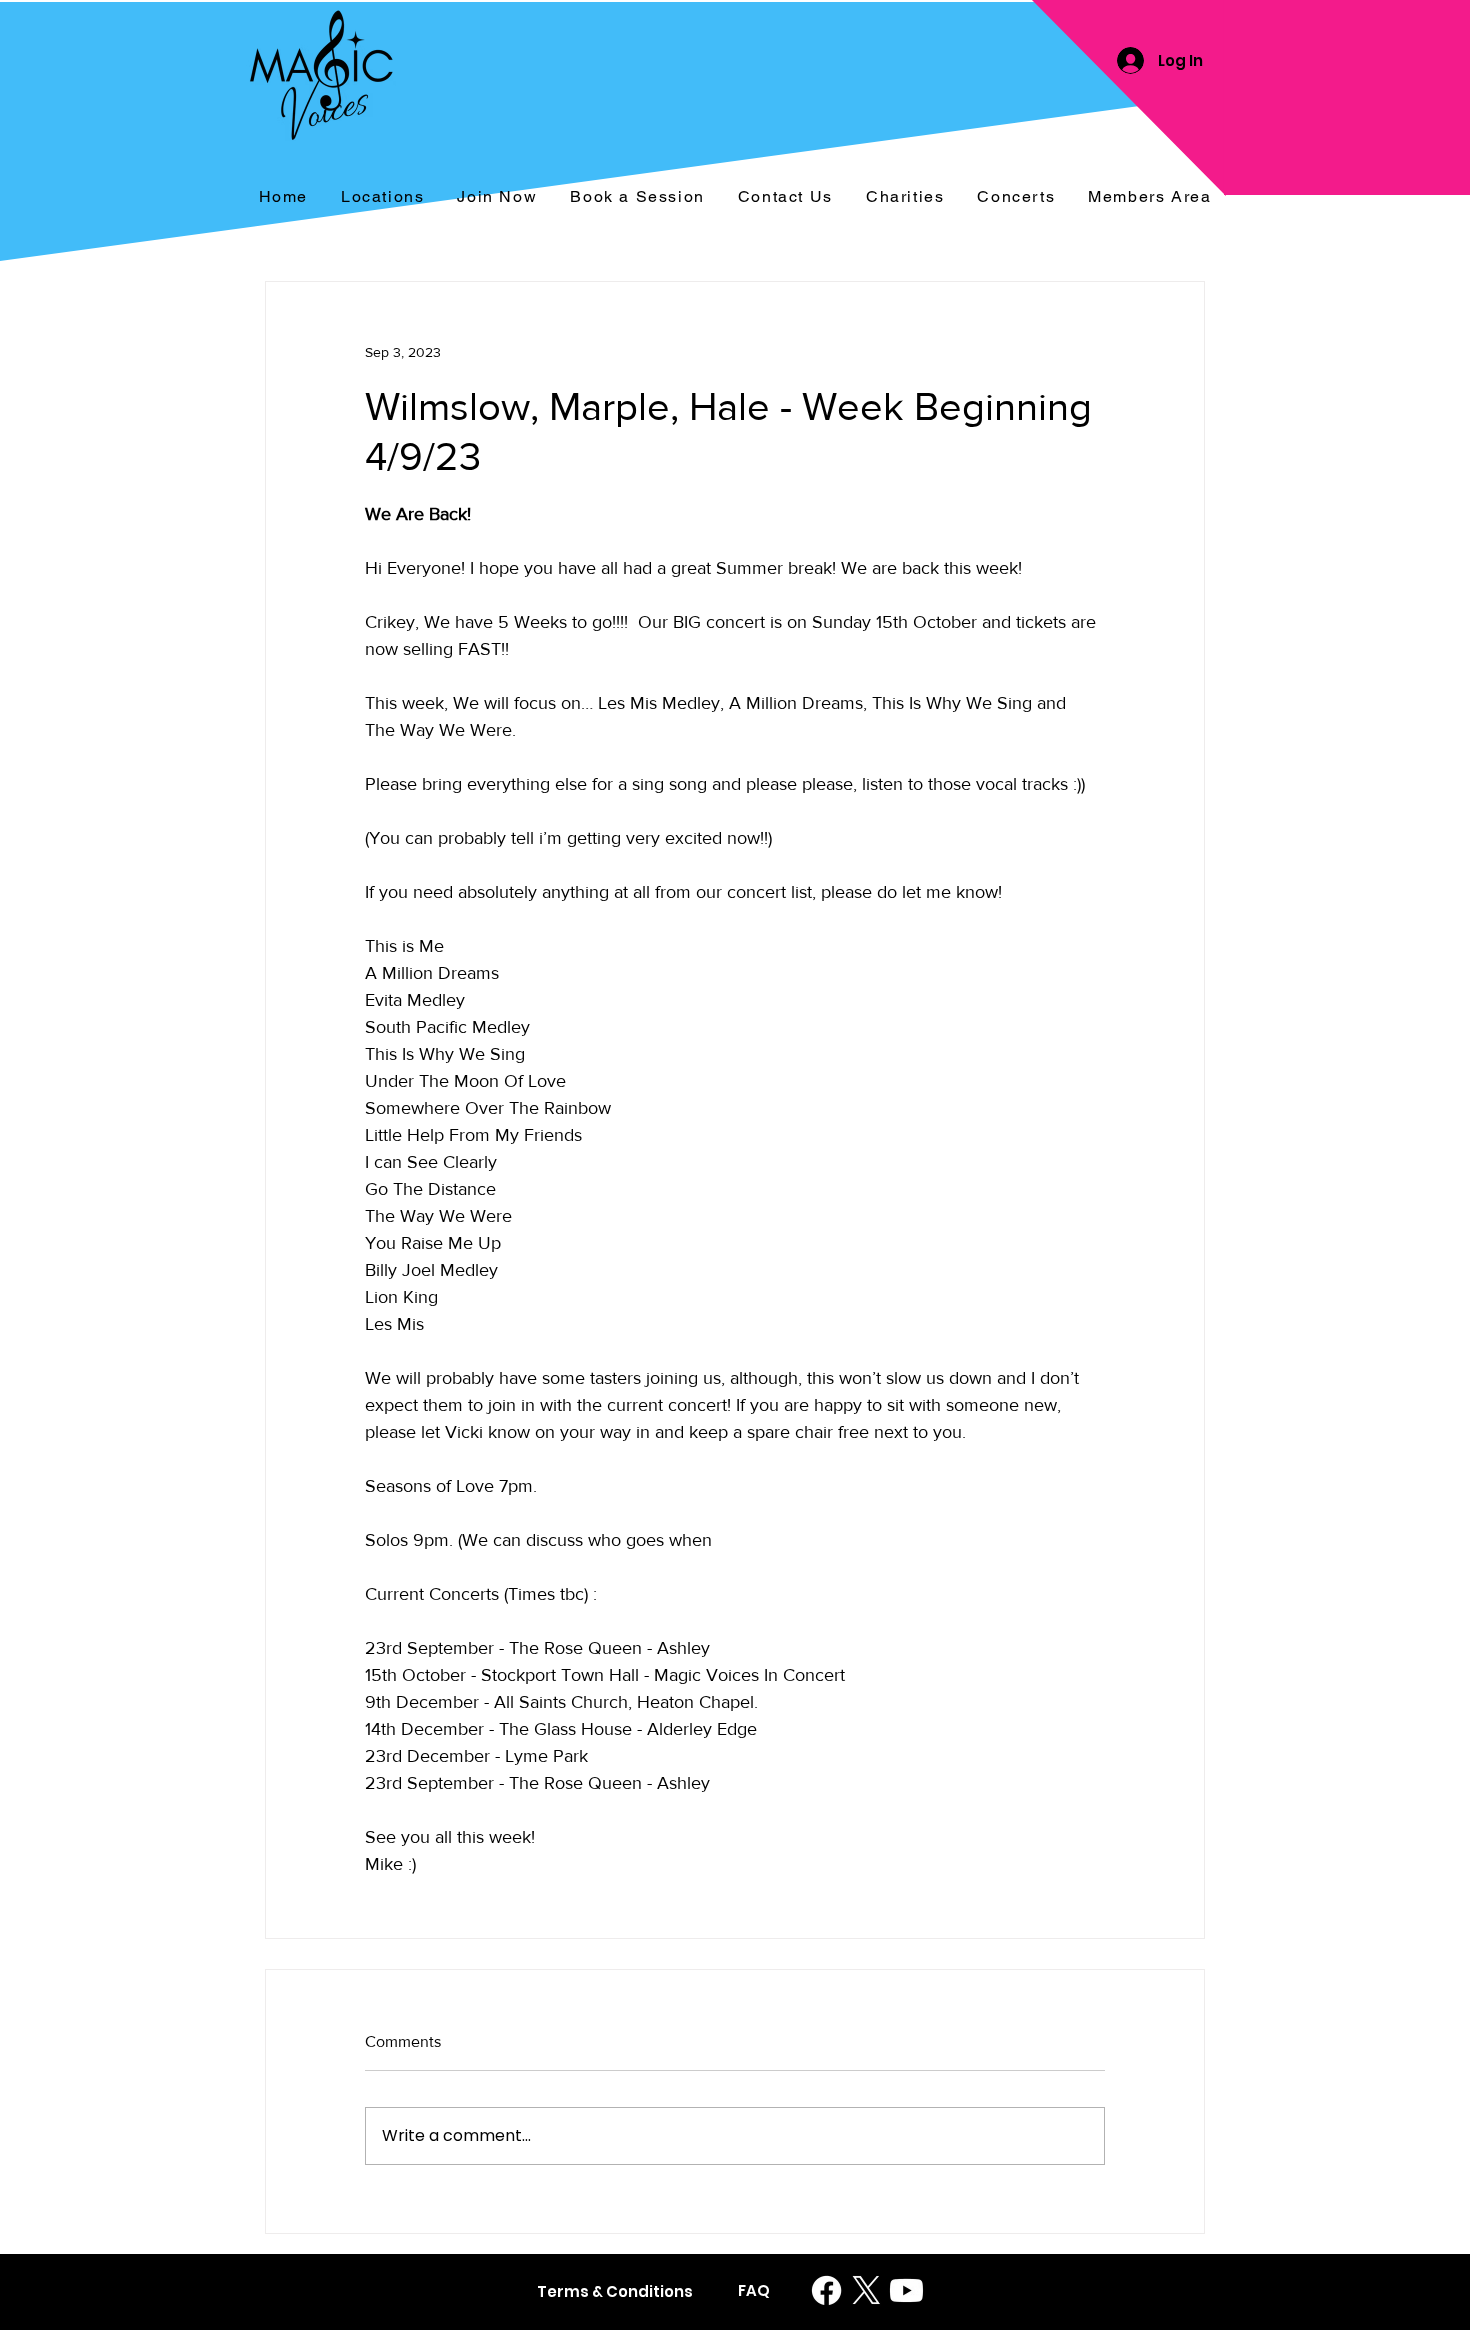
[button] (1016, 197)
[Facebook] (826, 2290)
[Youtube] (906, 2290)
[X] (866, 2290)
